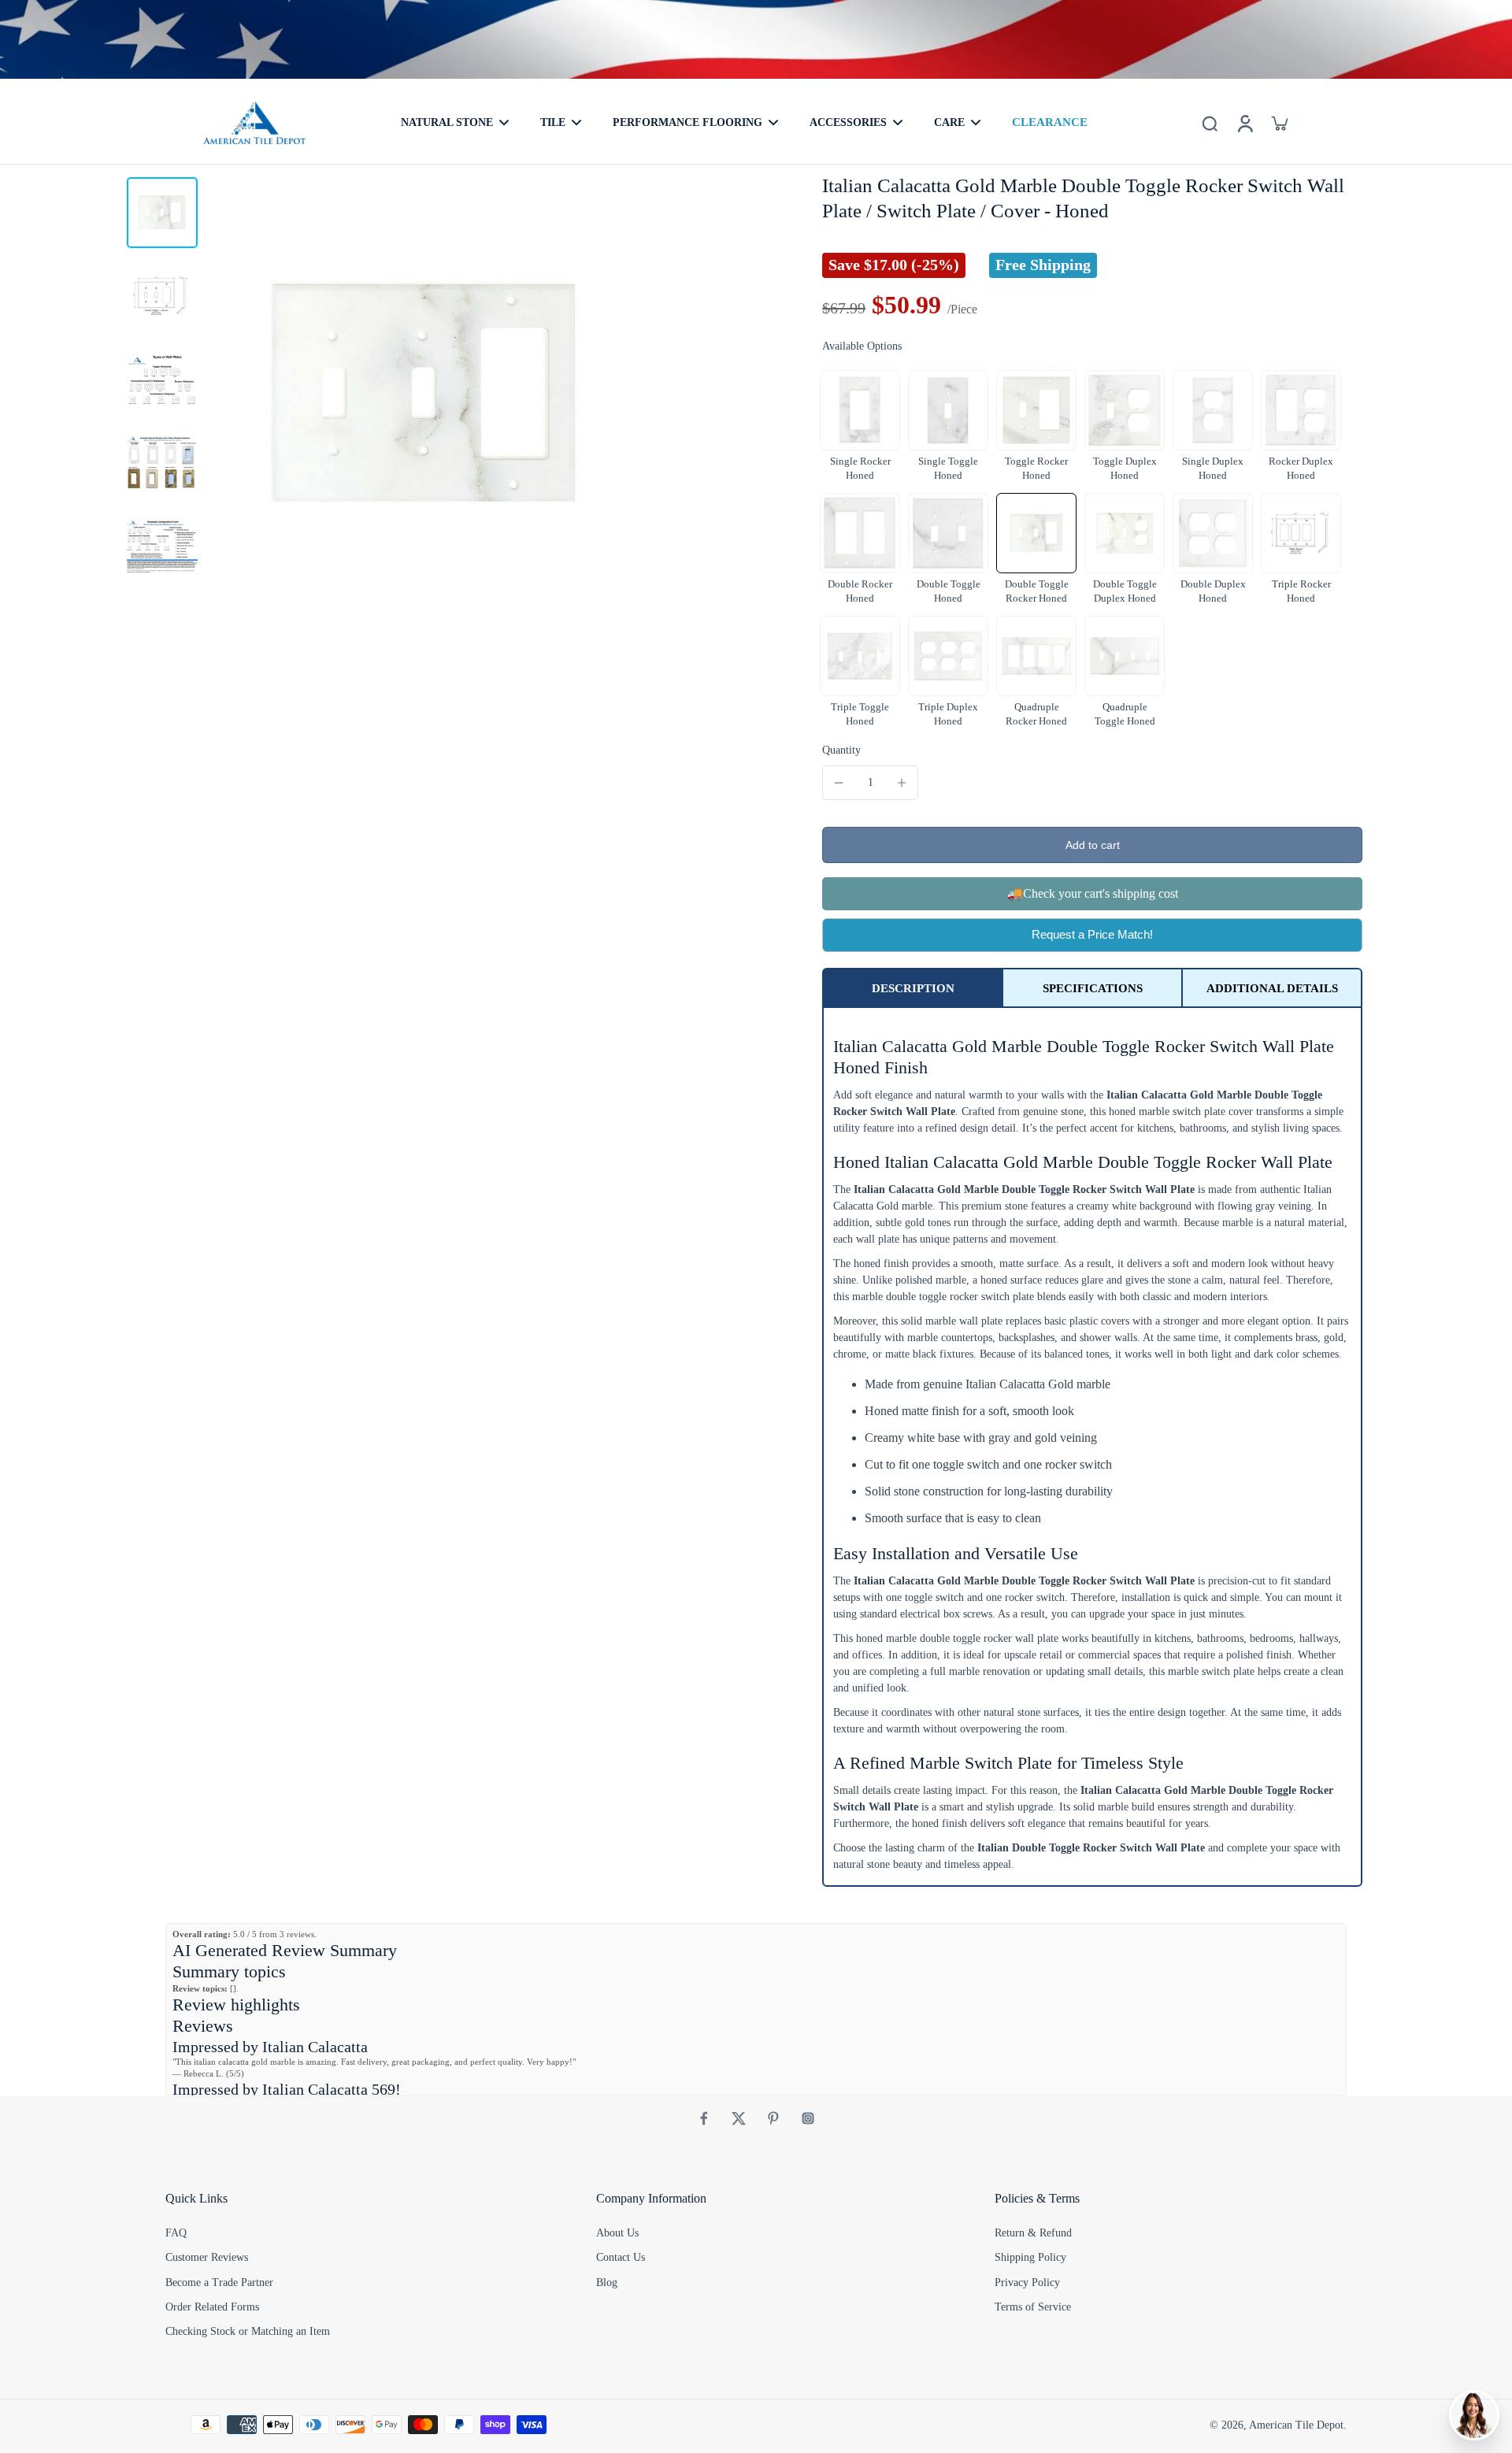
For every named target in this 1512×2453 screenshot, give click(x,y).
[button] (1092, 845)
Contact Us (621, 2257)
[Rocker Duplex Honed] (1301, 410)
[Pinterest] (773, 2118)
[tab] (913, 988)
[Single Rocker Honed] (860, 410)
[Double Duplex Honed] (1213, 533)
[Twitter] (739, 2118)
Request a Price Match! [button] (1092, 934)
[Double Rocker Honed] (860, 533)
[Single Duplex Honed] (1213, 410)
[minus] (839, 783)
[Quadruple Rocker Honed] (1036, 656)
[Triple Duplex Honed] (948, 656)
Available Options (862, 346)
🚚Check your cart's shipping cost (1093, 893)
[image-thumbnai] (162, 213)
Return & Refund (1033, 2233)
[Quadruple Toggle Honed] (1125, 656)
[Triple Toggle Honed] (860, 656)
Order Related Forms (212, 2307)
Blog (607, 2283)
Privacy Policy (1027, 2283)
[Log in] (1244, 123)
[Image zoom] (424, 394)
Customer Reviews (207, 2257)
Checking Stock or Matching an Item (248, 2331)
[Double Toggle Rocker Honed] (1036, 533)
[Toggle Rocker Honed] (1036, 410)
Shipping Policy (1030, 2257)
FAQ (176, 2233)
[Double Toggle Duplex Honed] (1125, 533)
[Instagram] (808, 2118)
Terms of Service (1033, 2307)
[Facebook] (704, 2118)
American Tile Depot (1296, 2425)
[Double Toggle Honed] (948, 533)
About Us (617, 2233)
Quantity (841, 750)
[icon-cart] (1279, 123)
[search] (1210, 123)
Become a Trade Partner (219, 2283)
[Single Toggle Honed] (948, 410)
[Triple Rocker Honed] (1301, 533)
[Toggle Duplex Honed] (1125, 410)
